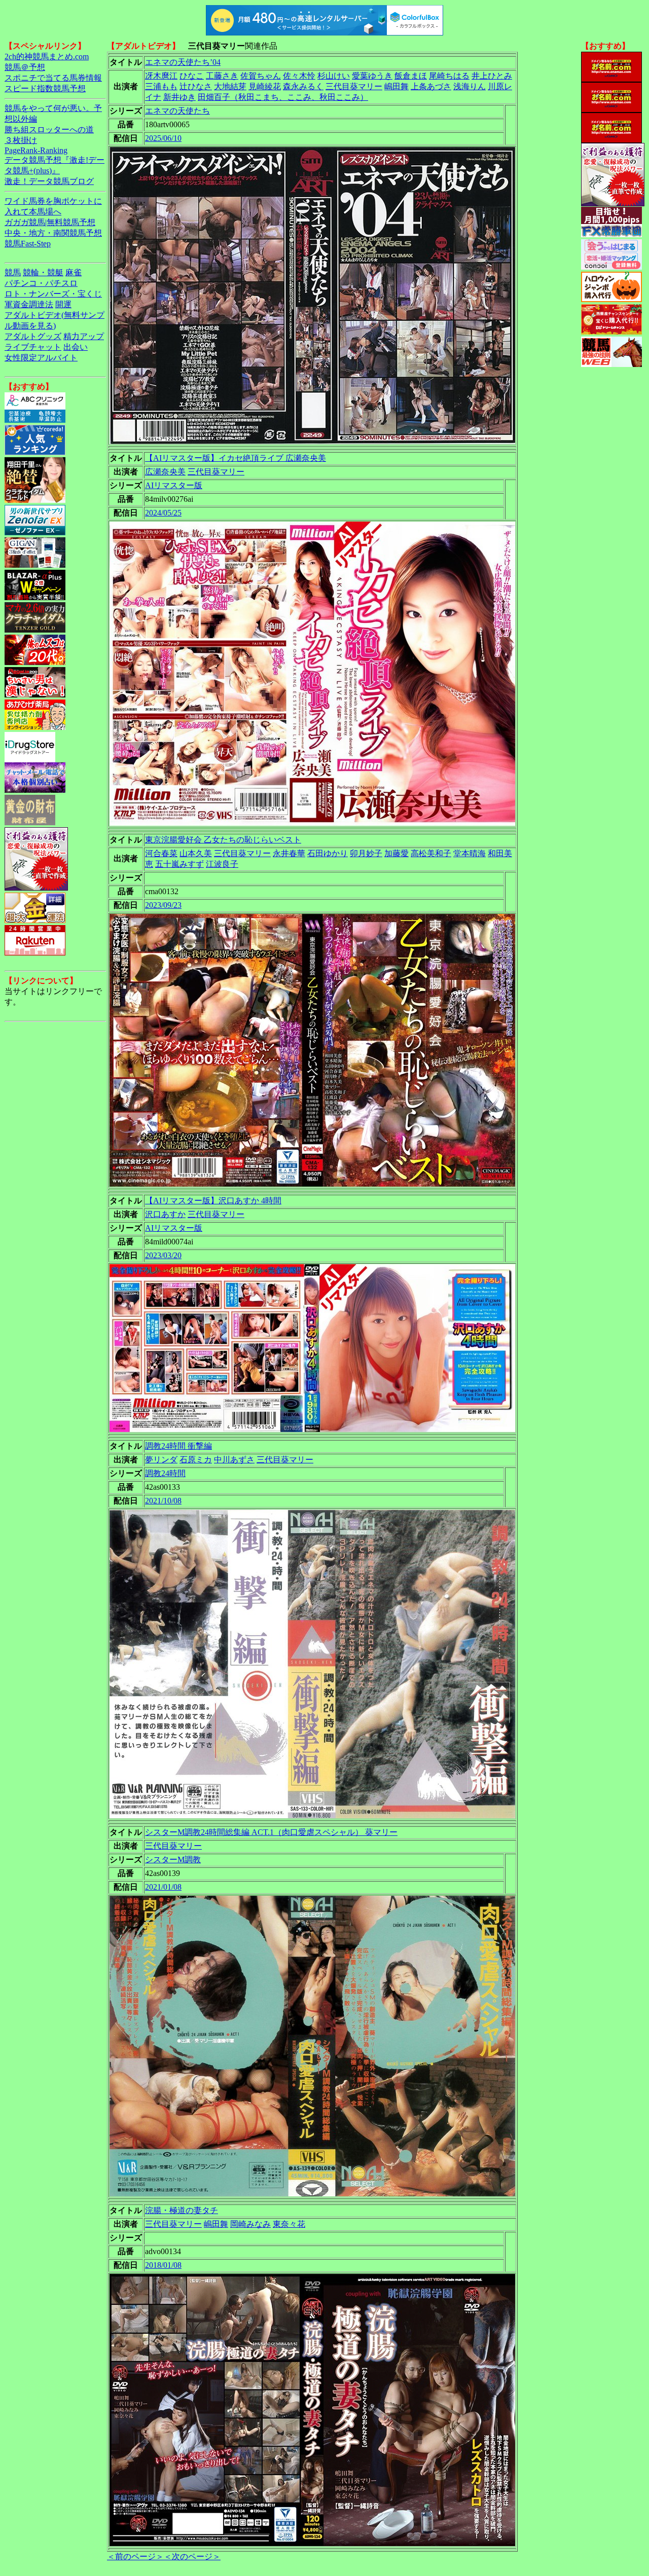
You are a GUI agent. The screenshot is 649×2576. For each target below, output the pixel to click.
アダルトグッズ (33, 336)
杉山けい (334, 76)
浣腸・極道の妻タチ (182, 2210)
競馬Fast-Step (28, 244)
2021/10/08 (163, 1501)
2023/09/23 (163, 905)
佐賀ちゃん (261, 76)
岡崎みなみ (250, 2224)
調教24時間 (165, 1473)
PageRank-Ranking (36, 150)
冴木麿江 (161, 76)
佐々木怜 (299, 76)
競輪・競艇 (43, 272)
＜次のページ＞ (192, 2556)
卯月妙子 (366, 853)
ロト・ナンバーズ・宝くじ (53, 294)
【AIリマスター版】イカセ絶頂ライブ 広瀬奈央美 (236, 458)
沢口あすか (165, 1214)
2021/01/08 (163, 1887)
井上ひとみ (492, 76)
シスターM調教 (173, 1860)
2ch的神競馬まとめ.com (47, 57)
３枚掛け (21, 140)
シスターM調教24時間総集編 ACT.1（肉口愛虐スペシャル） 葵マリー (271, 1832)
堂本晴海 (470, 853)
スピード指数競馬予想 (45, 88)
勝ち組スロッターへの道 (49, 130)
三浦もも (161, 86)
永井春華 (289, 853)
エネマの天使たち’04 (183, 62)
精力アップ (84, 336)
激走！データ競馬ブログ (49, 181)
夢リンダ (161, 1460)
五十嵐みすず (179, 864)
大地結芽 (230, 86)
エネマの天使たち (177, 111)
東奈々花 (289, 2224)
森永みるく (303, 86)
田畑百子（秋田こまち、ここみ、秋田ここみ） (283, 97)
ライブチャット (33, 347)
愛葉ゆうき (372, 76)
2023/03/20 (163, 1255)
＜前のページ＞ (135, 2556)
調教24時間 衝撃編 (178, 1446)
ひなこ (192, 76)
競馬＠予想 (25, 67)
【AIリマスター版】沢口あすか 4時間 (213, 1201)
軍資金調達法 (29, 304)
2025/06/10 (163, 138)
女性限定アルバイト (41, 358)
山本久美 (196, 853)
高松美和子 (431, 853)
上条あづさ (431, 86)
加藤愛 (396, 853)
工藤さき (222, 76)
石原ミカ (196, 1460)
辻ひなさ (196, 86)
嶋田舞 (396, 86)
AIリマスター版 (174, 485)
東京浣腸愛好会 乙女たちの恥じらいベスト (223, 840)
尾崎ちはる (449, 76)
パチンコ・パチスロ (41, 283)
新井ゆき (179, 97)
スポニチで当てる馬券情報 (53, 78)
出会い (76, 347)
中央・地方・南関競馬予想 (53, 233)
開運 (63, 304)
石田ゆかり (328, 853)
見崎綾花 (265, 86)
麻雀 (74, 272)
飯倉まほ (411, 76)
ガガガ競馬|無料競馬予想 (50, 222)
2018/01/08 (163, 2265)
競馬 (13, 272)
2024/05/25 (163, 513)
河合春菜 (161, 853)
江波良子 (222, 864)
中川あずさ (234, 1460)
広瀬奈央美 (165, 472)
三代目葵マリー (354, 86)
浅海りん (470, 86)
